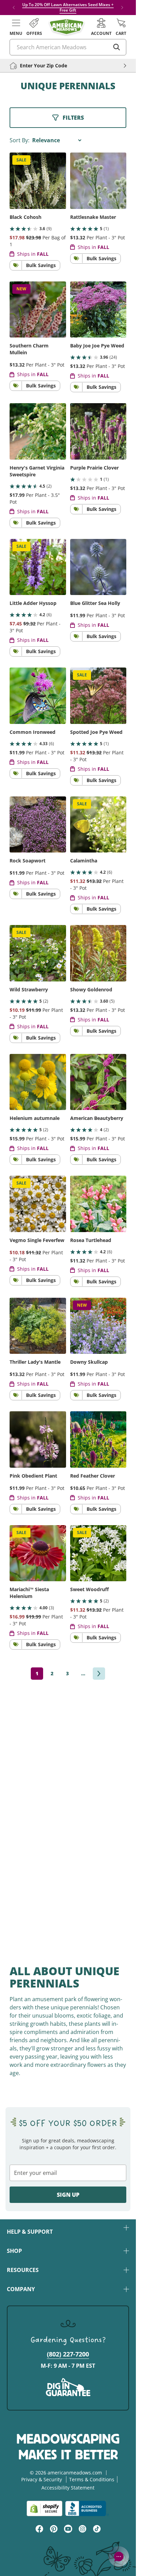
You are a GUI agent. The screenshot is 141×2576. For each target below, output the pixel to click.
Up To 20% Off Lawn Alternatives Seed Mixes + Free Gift (68, 7)
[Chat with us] (119, 2557)
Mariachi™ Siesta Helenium (29, 1593)
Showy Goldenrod (91, 989)
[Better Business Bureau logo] (87, 2508)
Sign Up (68, 2195)
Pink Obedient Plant (33, 1476)
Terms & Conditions (92, 2479)
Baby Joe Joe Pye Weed (97, 346)
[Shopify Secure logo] (44, 2508)
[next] (99, 1674)
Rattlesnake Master (93, 217)
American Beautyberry (97, 1118)
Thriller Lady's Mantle (35, 1362)
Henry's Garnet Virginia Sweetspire (37, 471)
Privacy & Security (42, 2479)
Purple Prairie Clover (94, 468)
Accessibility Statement (68, 2488)
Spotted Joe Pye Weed (96, 732)
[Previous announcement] (14, 8)
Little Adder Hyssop (33, 603)
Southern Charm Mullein (29, 349)
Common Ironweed (33, 732)
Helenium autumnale (35, 1118)
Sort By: (20, 140)
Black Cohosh (25, 217)
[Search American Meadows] (117, 47)
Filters (73, 118)
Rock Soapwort (28, 861)
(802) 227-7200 (68, 2354)
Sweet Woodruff (89, 1589)
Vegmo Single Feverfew (37, 1240)
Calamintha (84, 861)
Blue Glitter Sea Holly (95, 603)
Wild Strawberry (29, 989)
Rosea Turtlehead (91, 1240)
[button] (16, 27)
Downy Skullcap (89, 1362)
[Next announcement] (122, 8)
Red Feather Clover (93, 1476)
